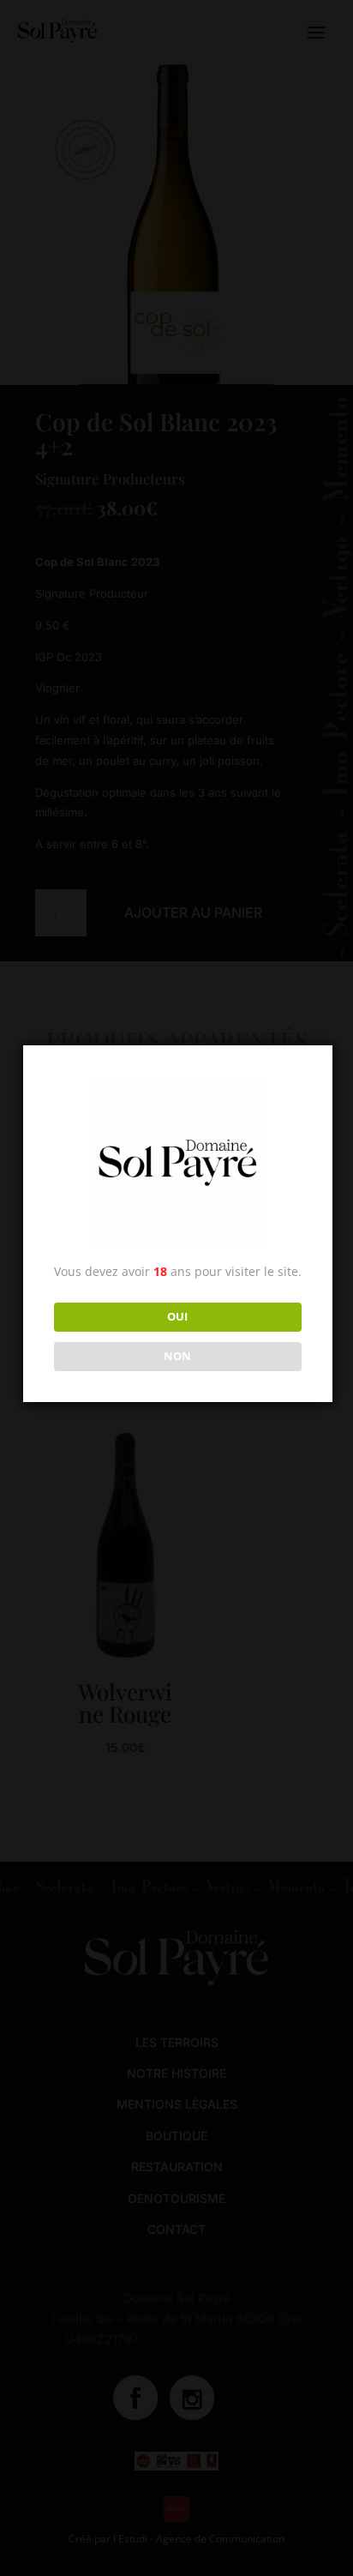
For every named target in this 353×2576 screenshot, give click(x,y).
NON (177, 1356)
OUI (177, 1316)
